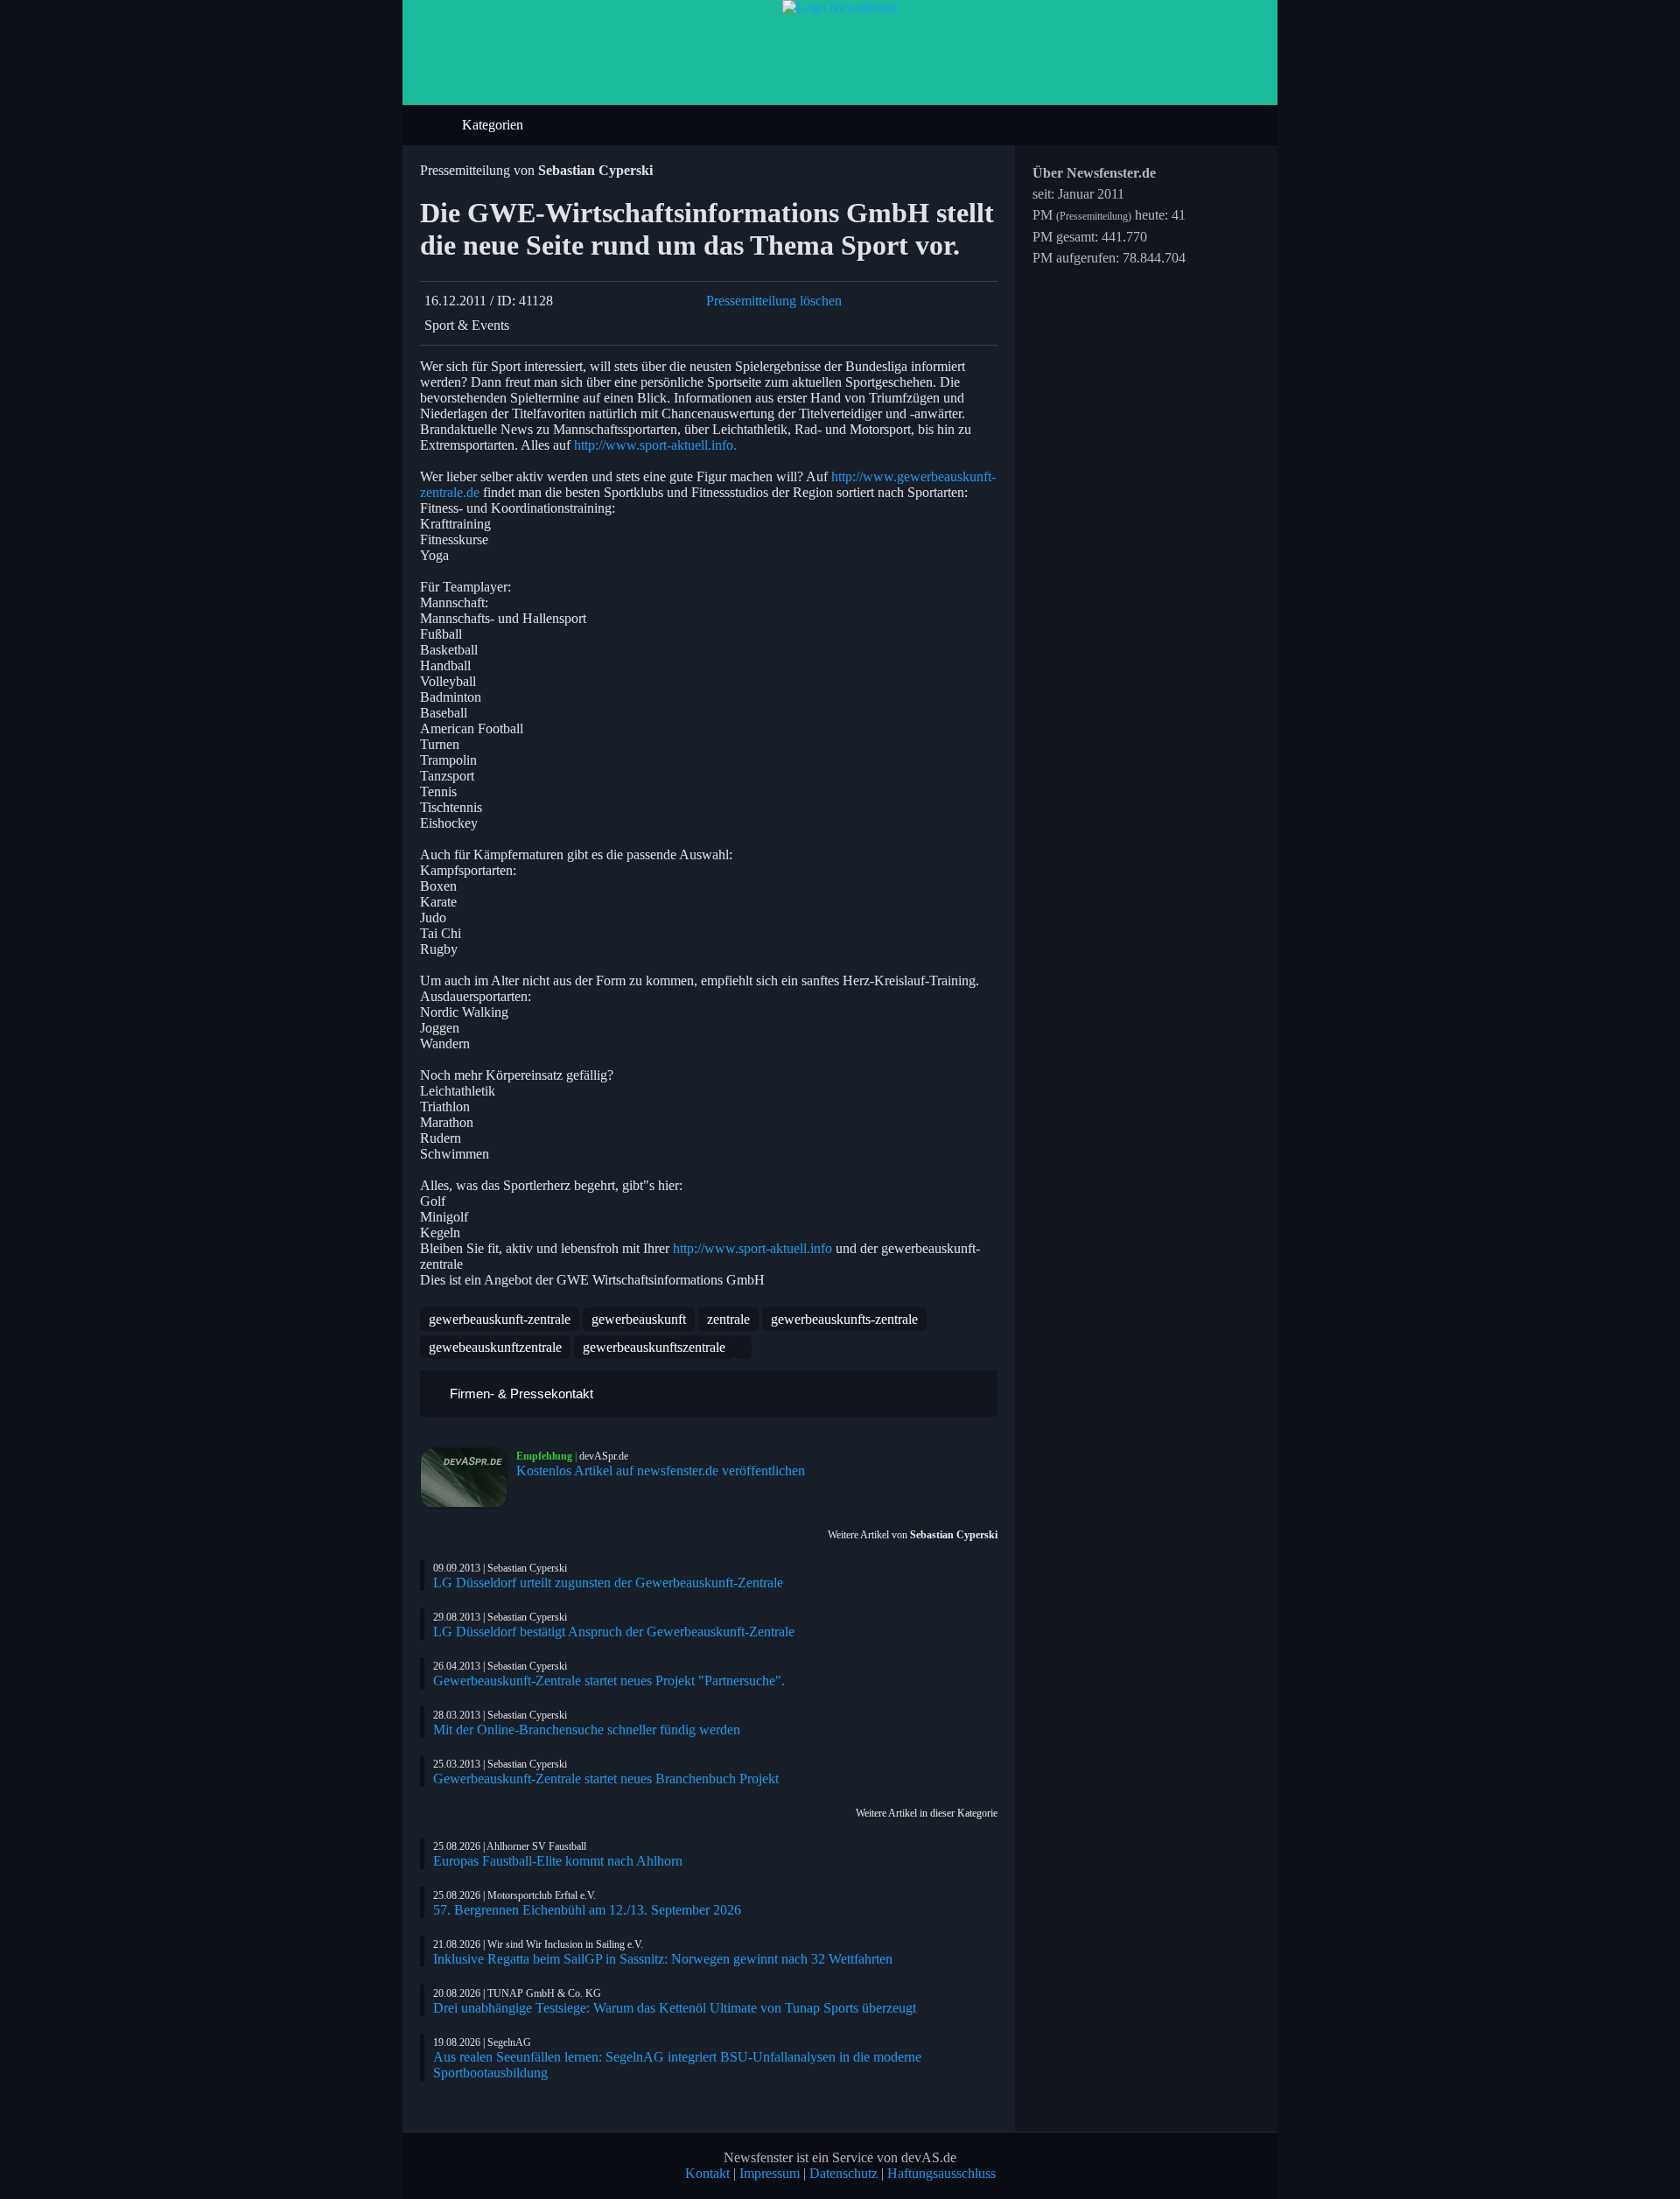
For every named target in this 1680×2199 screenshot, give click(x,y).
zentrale (728, 1319)
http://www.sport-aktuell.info (752, 1248)
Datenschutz (843, 2173)
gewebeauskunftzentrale (495, 1347)
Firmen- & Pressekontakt (520, 1394)
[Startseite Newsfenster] (840, 7)
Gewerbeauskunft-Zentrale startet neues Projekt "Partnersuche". (609, 1681)
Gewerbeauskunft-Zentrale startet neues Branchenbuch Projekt (606, 1779)
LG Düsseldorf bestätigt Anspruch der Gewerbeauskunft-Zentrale (614, 1632)
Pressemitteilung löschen (774, 301)
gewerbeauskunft (639, 1319)
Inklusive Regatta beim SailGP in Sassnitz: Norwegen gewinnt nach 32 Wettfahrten (663, 1959)
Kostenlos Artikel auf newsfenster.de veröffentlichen (661, 1471)
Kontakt (707, 2173)
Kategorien (494, 125)
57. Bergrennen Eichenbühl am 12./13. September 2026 (587, 1910)
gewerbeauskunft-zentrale (500, 1319)
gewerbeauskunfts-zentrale (844, 1319)
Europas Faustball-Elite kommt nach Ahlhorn (558, 1861)
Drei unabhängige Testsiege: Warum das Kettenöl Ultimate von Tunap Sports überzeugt (675, 2008)
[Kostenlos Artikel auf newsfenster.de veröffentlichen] (468, 1478)
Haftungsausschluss (941, 2173)
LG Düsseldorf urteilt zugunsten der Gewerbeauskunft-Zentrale (608, 1583)
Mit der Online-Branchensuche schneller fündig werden (587, 1730)
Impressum (770, 2173)
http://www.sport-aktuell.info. (655, 445)
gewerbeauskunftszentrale (654, 1347)
